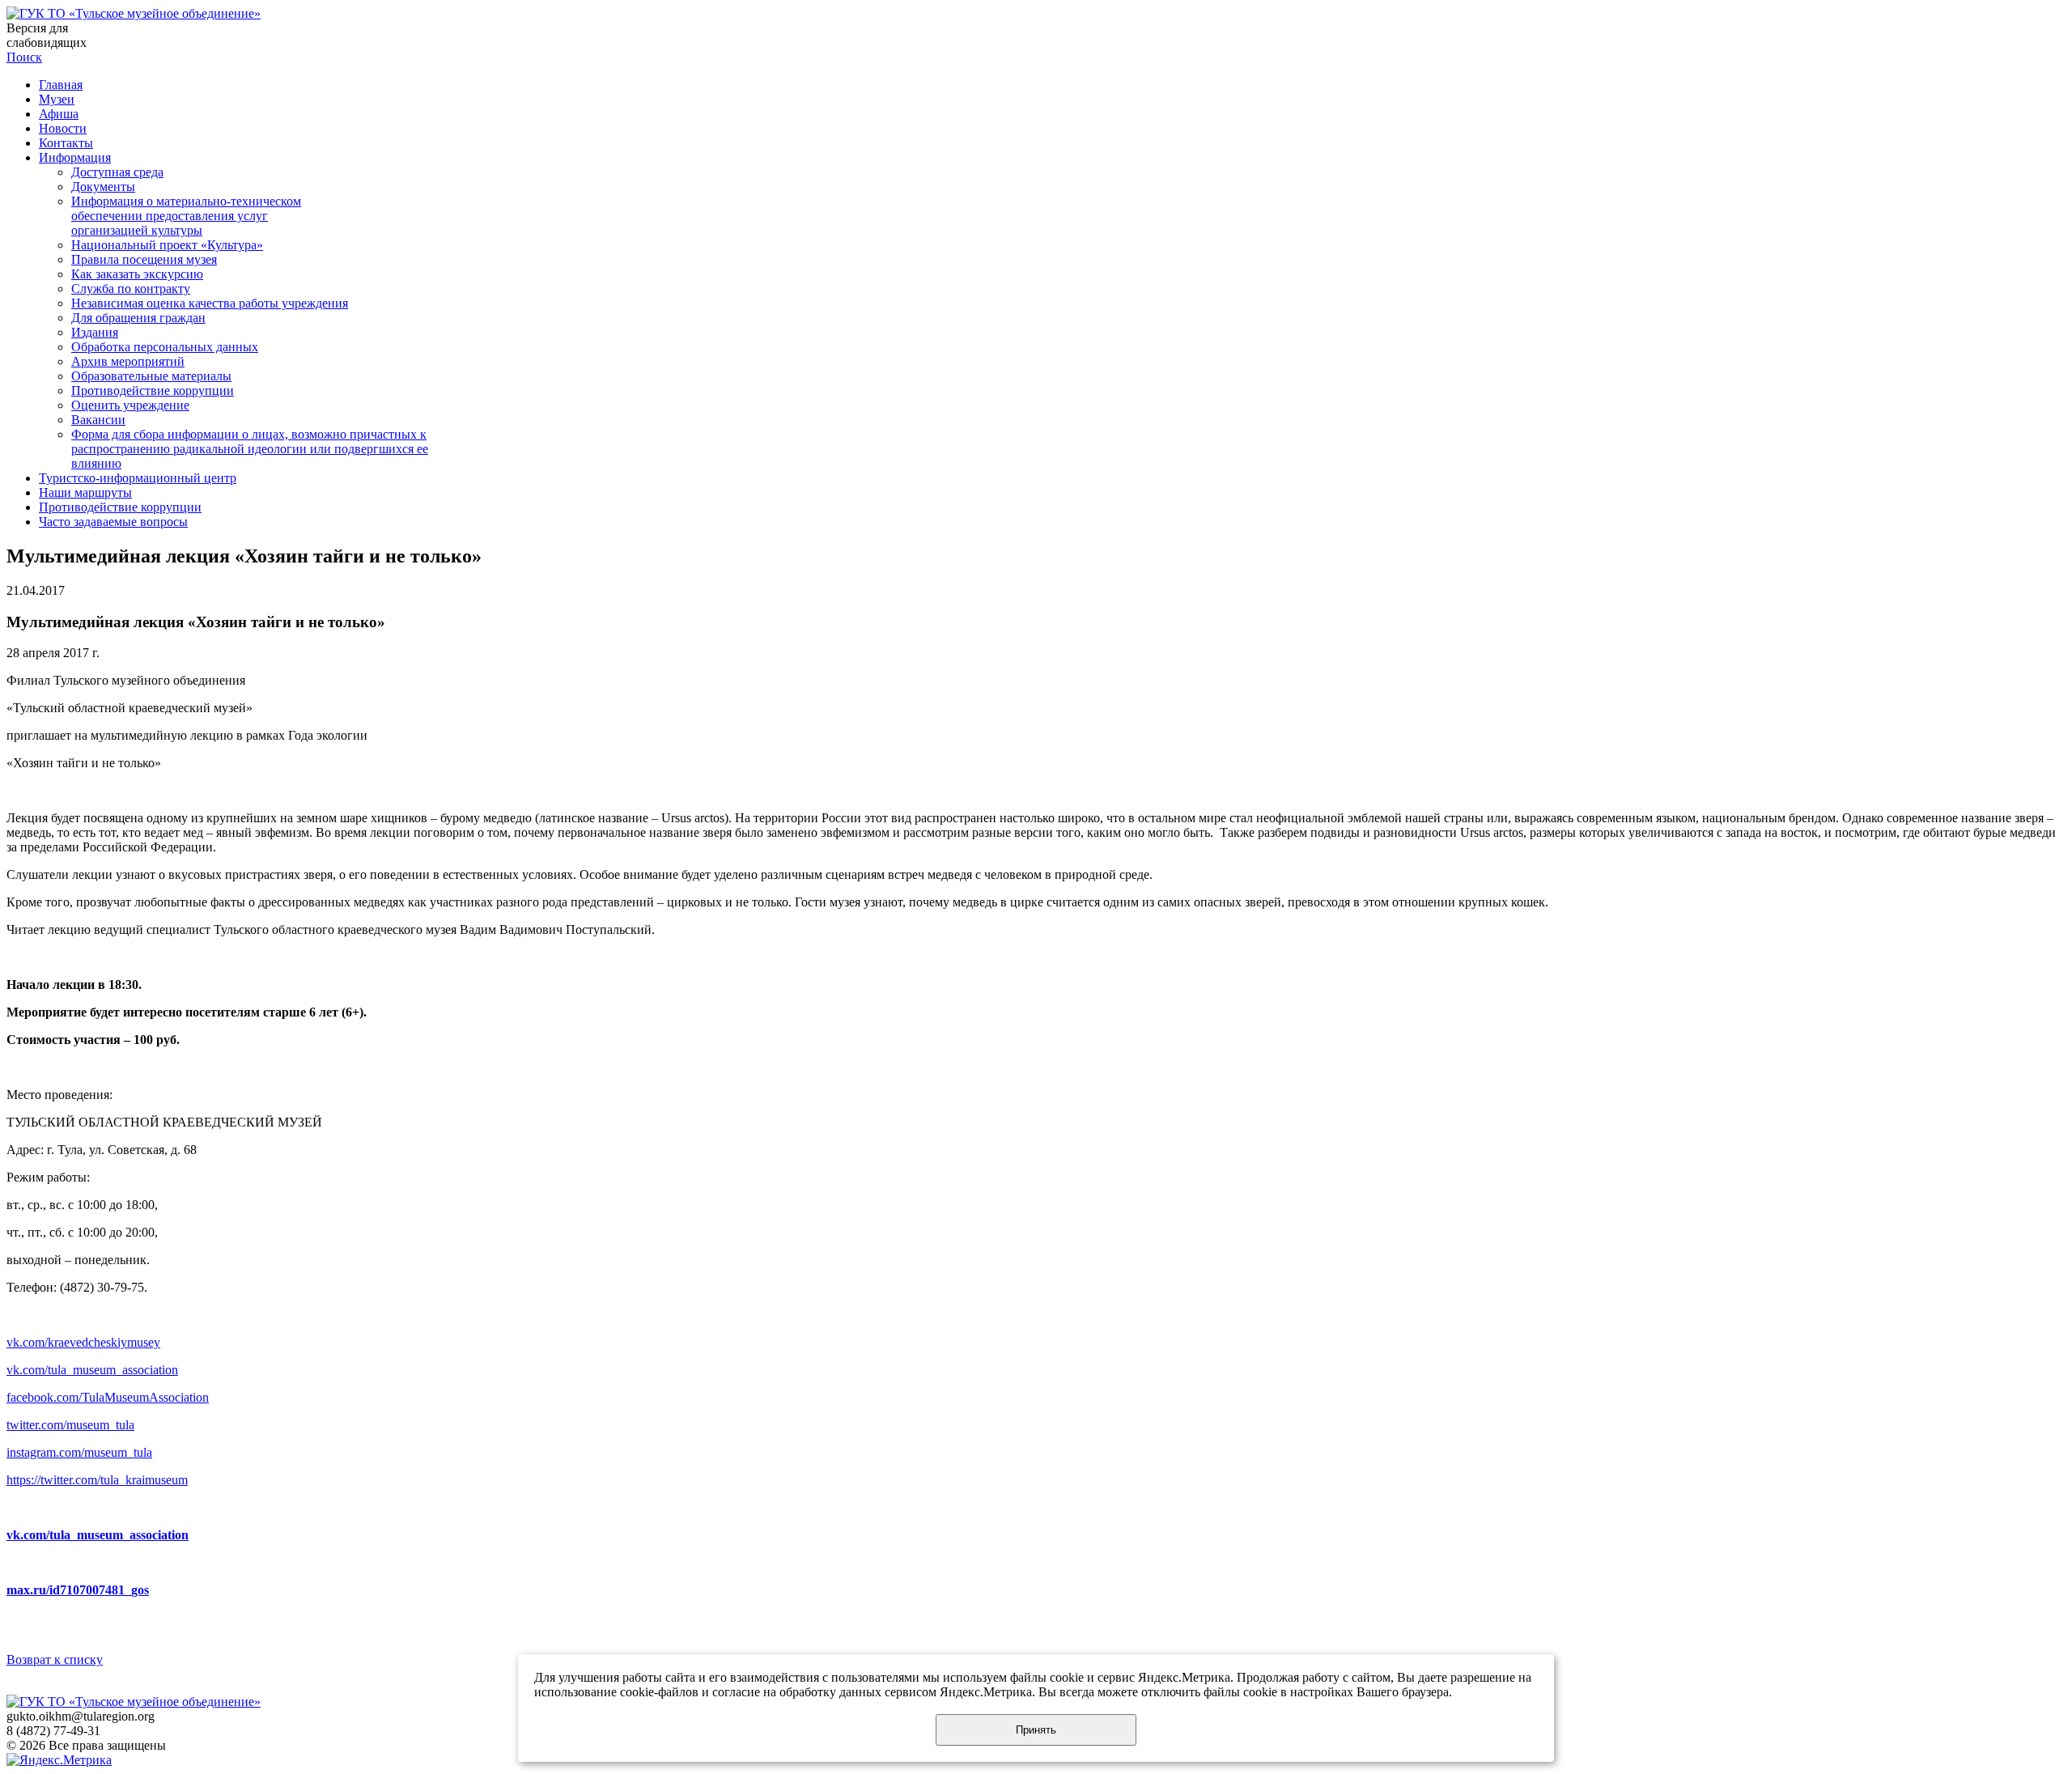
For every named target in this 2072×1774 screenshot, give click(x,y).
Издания (95, 332)
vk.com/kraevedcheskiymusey (83, 1342)
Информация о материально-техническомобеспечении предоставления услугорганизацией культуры (186, 216)
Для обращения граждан (138, 318)
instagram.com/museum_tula (79, 1452)
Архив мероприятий (128, 361)
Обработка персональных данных (165, 347)
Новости (63, 128)
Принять (1036, 1730)
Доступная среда (117, 172)
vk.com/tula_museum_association (92, 1370)
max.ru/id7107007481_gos (78, 1590)
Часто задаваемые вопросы (113, 522)
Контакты (66, 143)
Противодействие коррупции (153, 390)
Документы (103, 187)
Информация (75, 157)
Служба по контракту (131, 289)
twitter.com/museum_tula (70, 1425)
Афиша (59, 114)
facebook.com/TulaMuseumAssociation (108, 1397)
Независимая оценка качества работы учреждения (210, 303)
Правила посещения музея (144, 259)
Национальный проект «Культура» (167, 245)
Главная (61, 85)
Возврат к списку (55, 1659)
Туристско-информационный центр (138, 478)
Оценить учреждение (130, 405)
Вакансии (98, 420)
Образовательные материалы (151, 376)
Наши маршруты (85, 492)
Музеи (57, 99)
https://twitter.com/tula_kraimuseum (97, 1480)
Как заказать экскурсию (137, 274)
